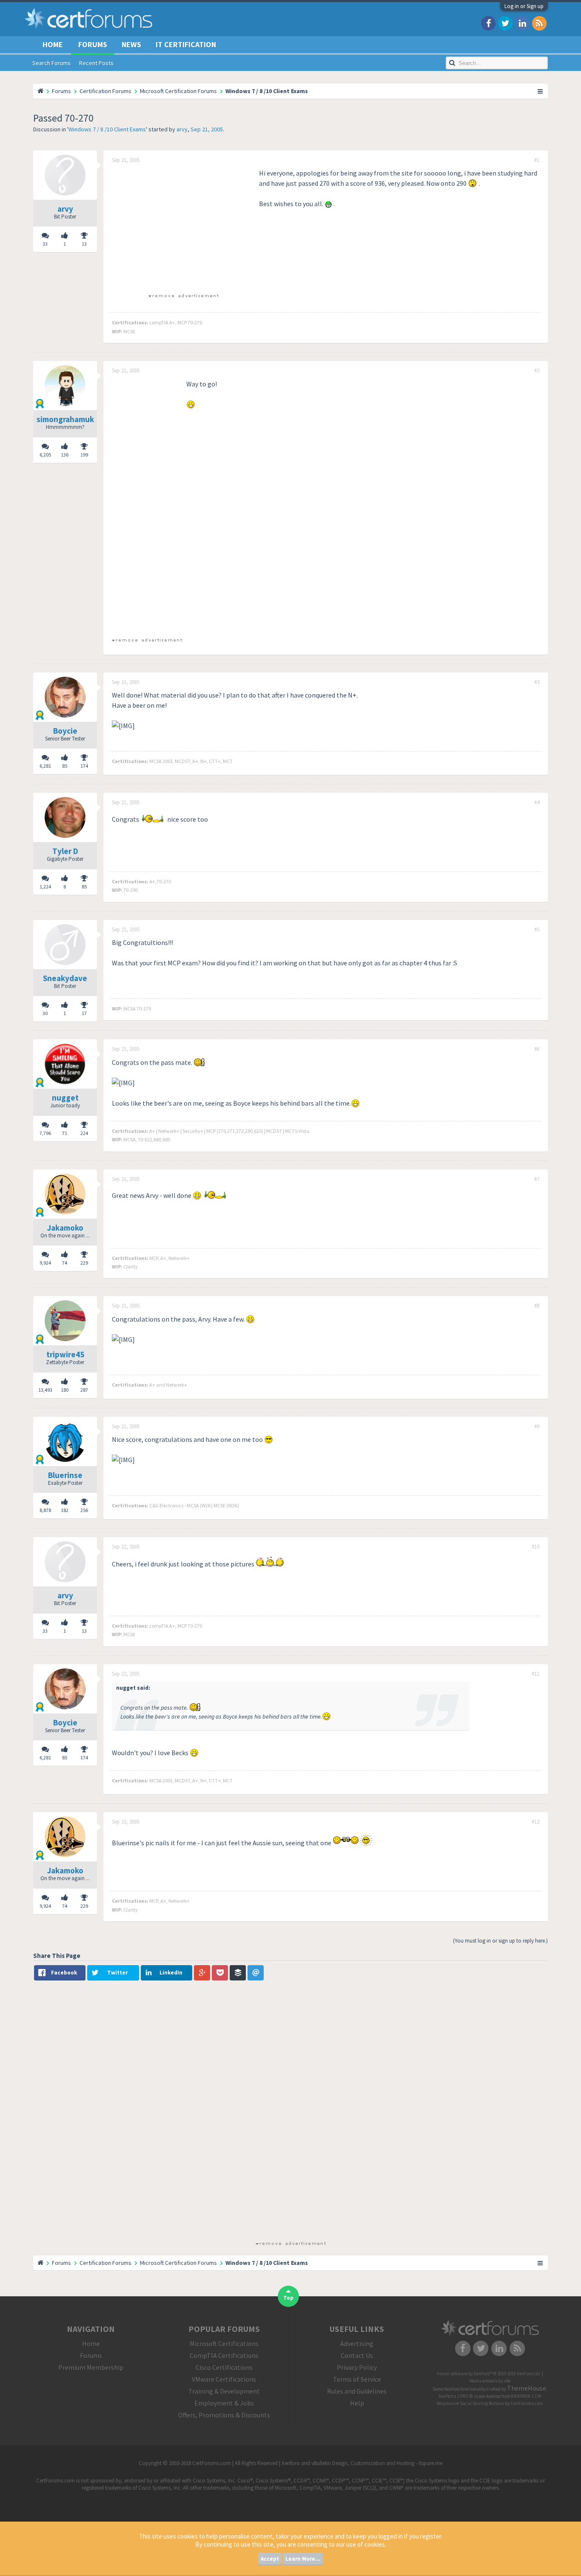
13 (84, 244)
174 (84, 766)
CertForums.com (527, 2403)
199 (84, 455)
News (131, 44)
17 (84, 1013)
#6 (537, 1049)
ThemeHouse (527, 2388)
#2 (537, 371)
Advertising (357, 2343)
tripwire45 (65, 1354)
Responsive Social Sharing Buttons (470, 2403)
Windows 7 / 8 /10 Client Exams (107, 129)
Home (53, 44)
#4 (537, 803)
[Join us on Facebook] (488, 23)
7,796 (45, 1133)
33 (45, 244)
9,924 (45, 1263)
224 (84, 1133)
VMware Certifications (224, 2379)
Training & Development (224, 2391)
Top (288, 2298)
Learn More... (303, 2559)
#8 (537, 1306)
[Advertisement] (183, 227)
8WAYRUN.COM (526, 2396)
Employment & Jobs (224, 2403)
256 (84, 1510)
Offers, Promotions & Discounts (224, 2415)
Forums (93, 44)
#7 (537, 1179)
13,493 (45, 1390)
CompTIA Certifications (224, 2355)
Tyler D (65, 851)
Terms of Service (357, 2379)
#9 (537, 1427)
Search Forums (51, 63)
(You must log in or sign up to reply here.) (500, 1941)
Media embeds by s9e (490, 2381)
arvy (182, 129)
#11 (535, 1674)
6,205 (45, 455)
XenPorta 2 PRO (454, 2396)
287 (84, 1390)
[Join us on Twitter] (505, 23)
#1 (537, 160)
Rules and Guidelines (357, 2391)
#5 (537, 930)
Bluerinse (65, 1475)
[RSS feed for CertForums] (539, 23)
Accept (270, 2559)
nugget (65, 1098)
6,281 (45, 766)
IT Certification (186, 44)
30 (45, 1013)
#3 (537, 682)
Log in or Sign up (524, 6)
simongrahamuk (65, 419)
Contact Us (357, 2355)
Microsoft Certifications (224, 2343)
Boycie (65, 731)
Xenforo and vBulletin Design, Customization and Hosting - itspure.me (362, 2463)
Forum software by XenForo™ (489, 2374)
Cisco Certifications (224, 2367)
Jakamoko (65, 1228)
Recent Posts (96, 63)
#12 (535, 1822)
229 (84, 1263)
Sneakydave (65, 978)
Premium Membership (91, 2367)
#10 (535, 1547)
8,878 (45, 1510)
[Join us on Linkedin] (522, 23)
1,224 (45, 887)
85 (84, 887)
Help (357, 2403)
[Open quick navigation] (541, 91)
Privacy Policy (357, 2367)
